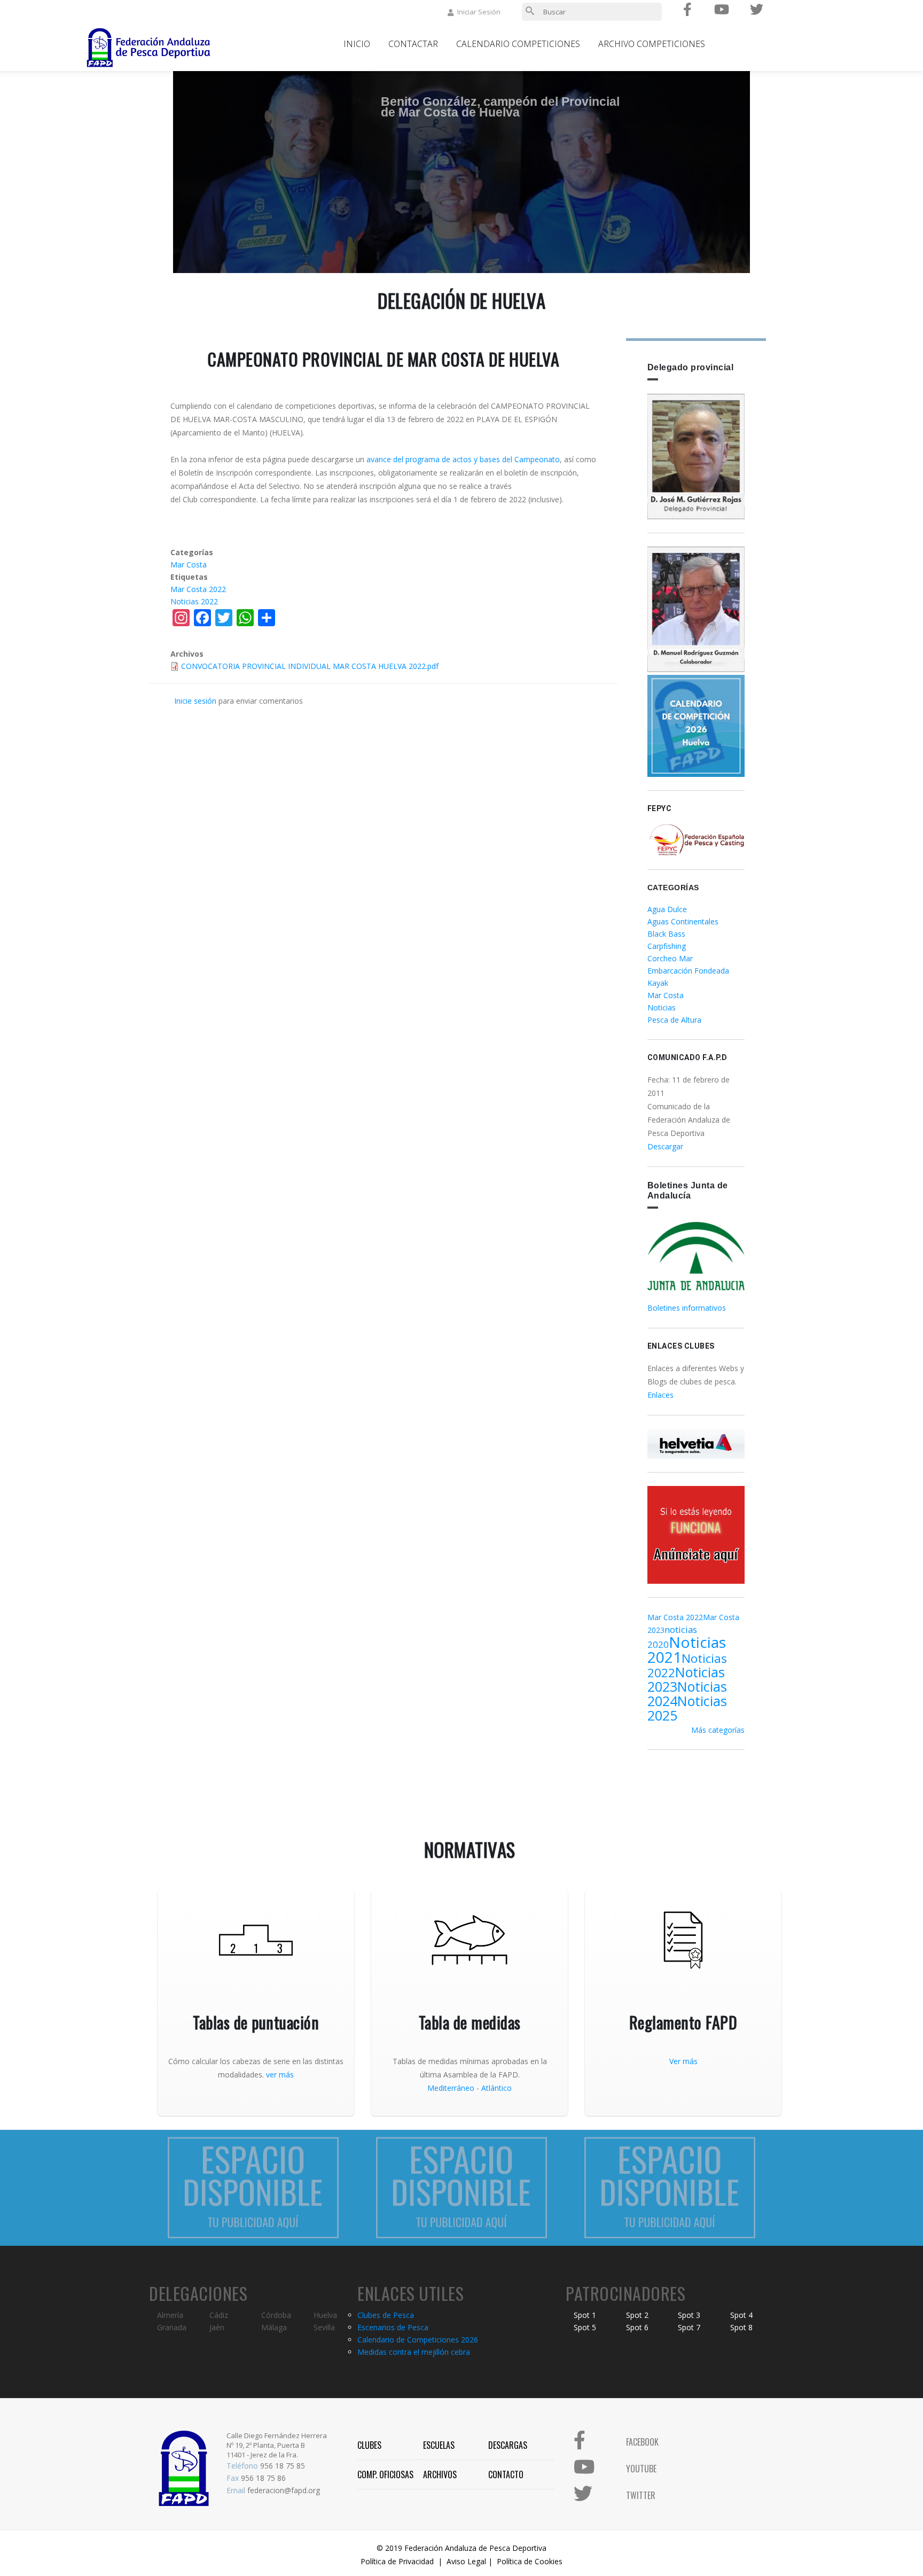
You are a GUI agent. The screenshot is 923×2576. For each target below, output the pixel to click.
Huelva (325, 2315)
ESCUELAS (439, 2445)
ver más (280, 2075)
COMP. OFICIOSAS (385, 2474)
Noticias (662, 1007)
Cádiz (219, 2315)
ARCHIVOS (440, 2474)
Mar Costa (189, 565)
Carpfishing (667, 946)
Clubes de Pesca (386, 2315)
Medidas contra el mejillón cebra (414, 2352)
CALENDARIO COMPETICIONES (518, 44)
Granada (172, 2327)
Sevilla (324, 2327)
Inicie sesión (195, 701)
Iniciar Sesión (479, 12)
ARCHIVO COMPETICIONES (652, 44)
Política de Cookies (530, 2561)
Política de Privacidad (397, 2561)
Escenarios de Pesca (393, 2327)
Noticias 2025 (687, 1708)
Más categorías (718, 1730)
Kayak (658, 983)
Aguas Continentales (683, 921)
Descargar (665, 1146)
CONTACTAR (413, 44)
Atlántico (496, 2088)
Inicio (357, 44)
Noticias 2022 (194, 601)
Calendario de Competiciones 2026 (418, 2340)
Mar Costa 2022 (198, 589)
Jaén (217, 2327)
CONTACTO (506, 2474)
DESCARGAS (508, 2445)
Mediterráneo (451, 2088)
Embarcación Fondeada (688, 971)
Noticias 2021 (687, 1649)
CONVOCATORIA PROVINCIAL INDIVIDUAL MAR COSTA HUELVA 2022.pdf (310, 666)
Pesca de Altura (674, 1020)
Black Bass (666, 934)
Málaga (274, 2327)
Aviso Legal (466, 2561)
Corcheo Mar (670, 958)
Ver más (683, 2061)
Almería (170, 2315)
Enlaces (660, 1395)
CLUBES (369, 2445)
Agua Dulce (667, 909)
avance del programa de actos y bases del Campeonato (463, 459)
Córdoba (276, 2315)
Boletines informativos (687, 1308)
